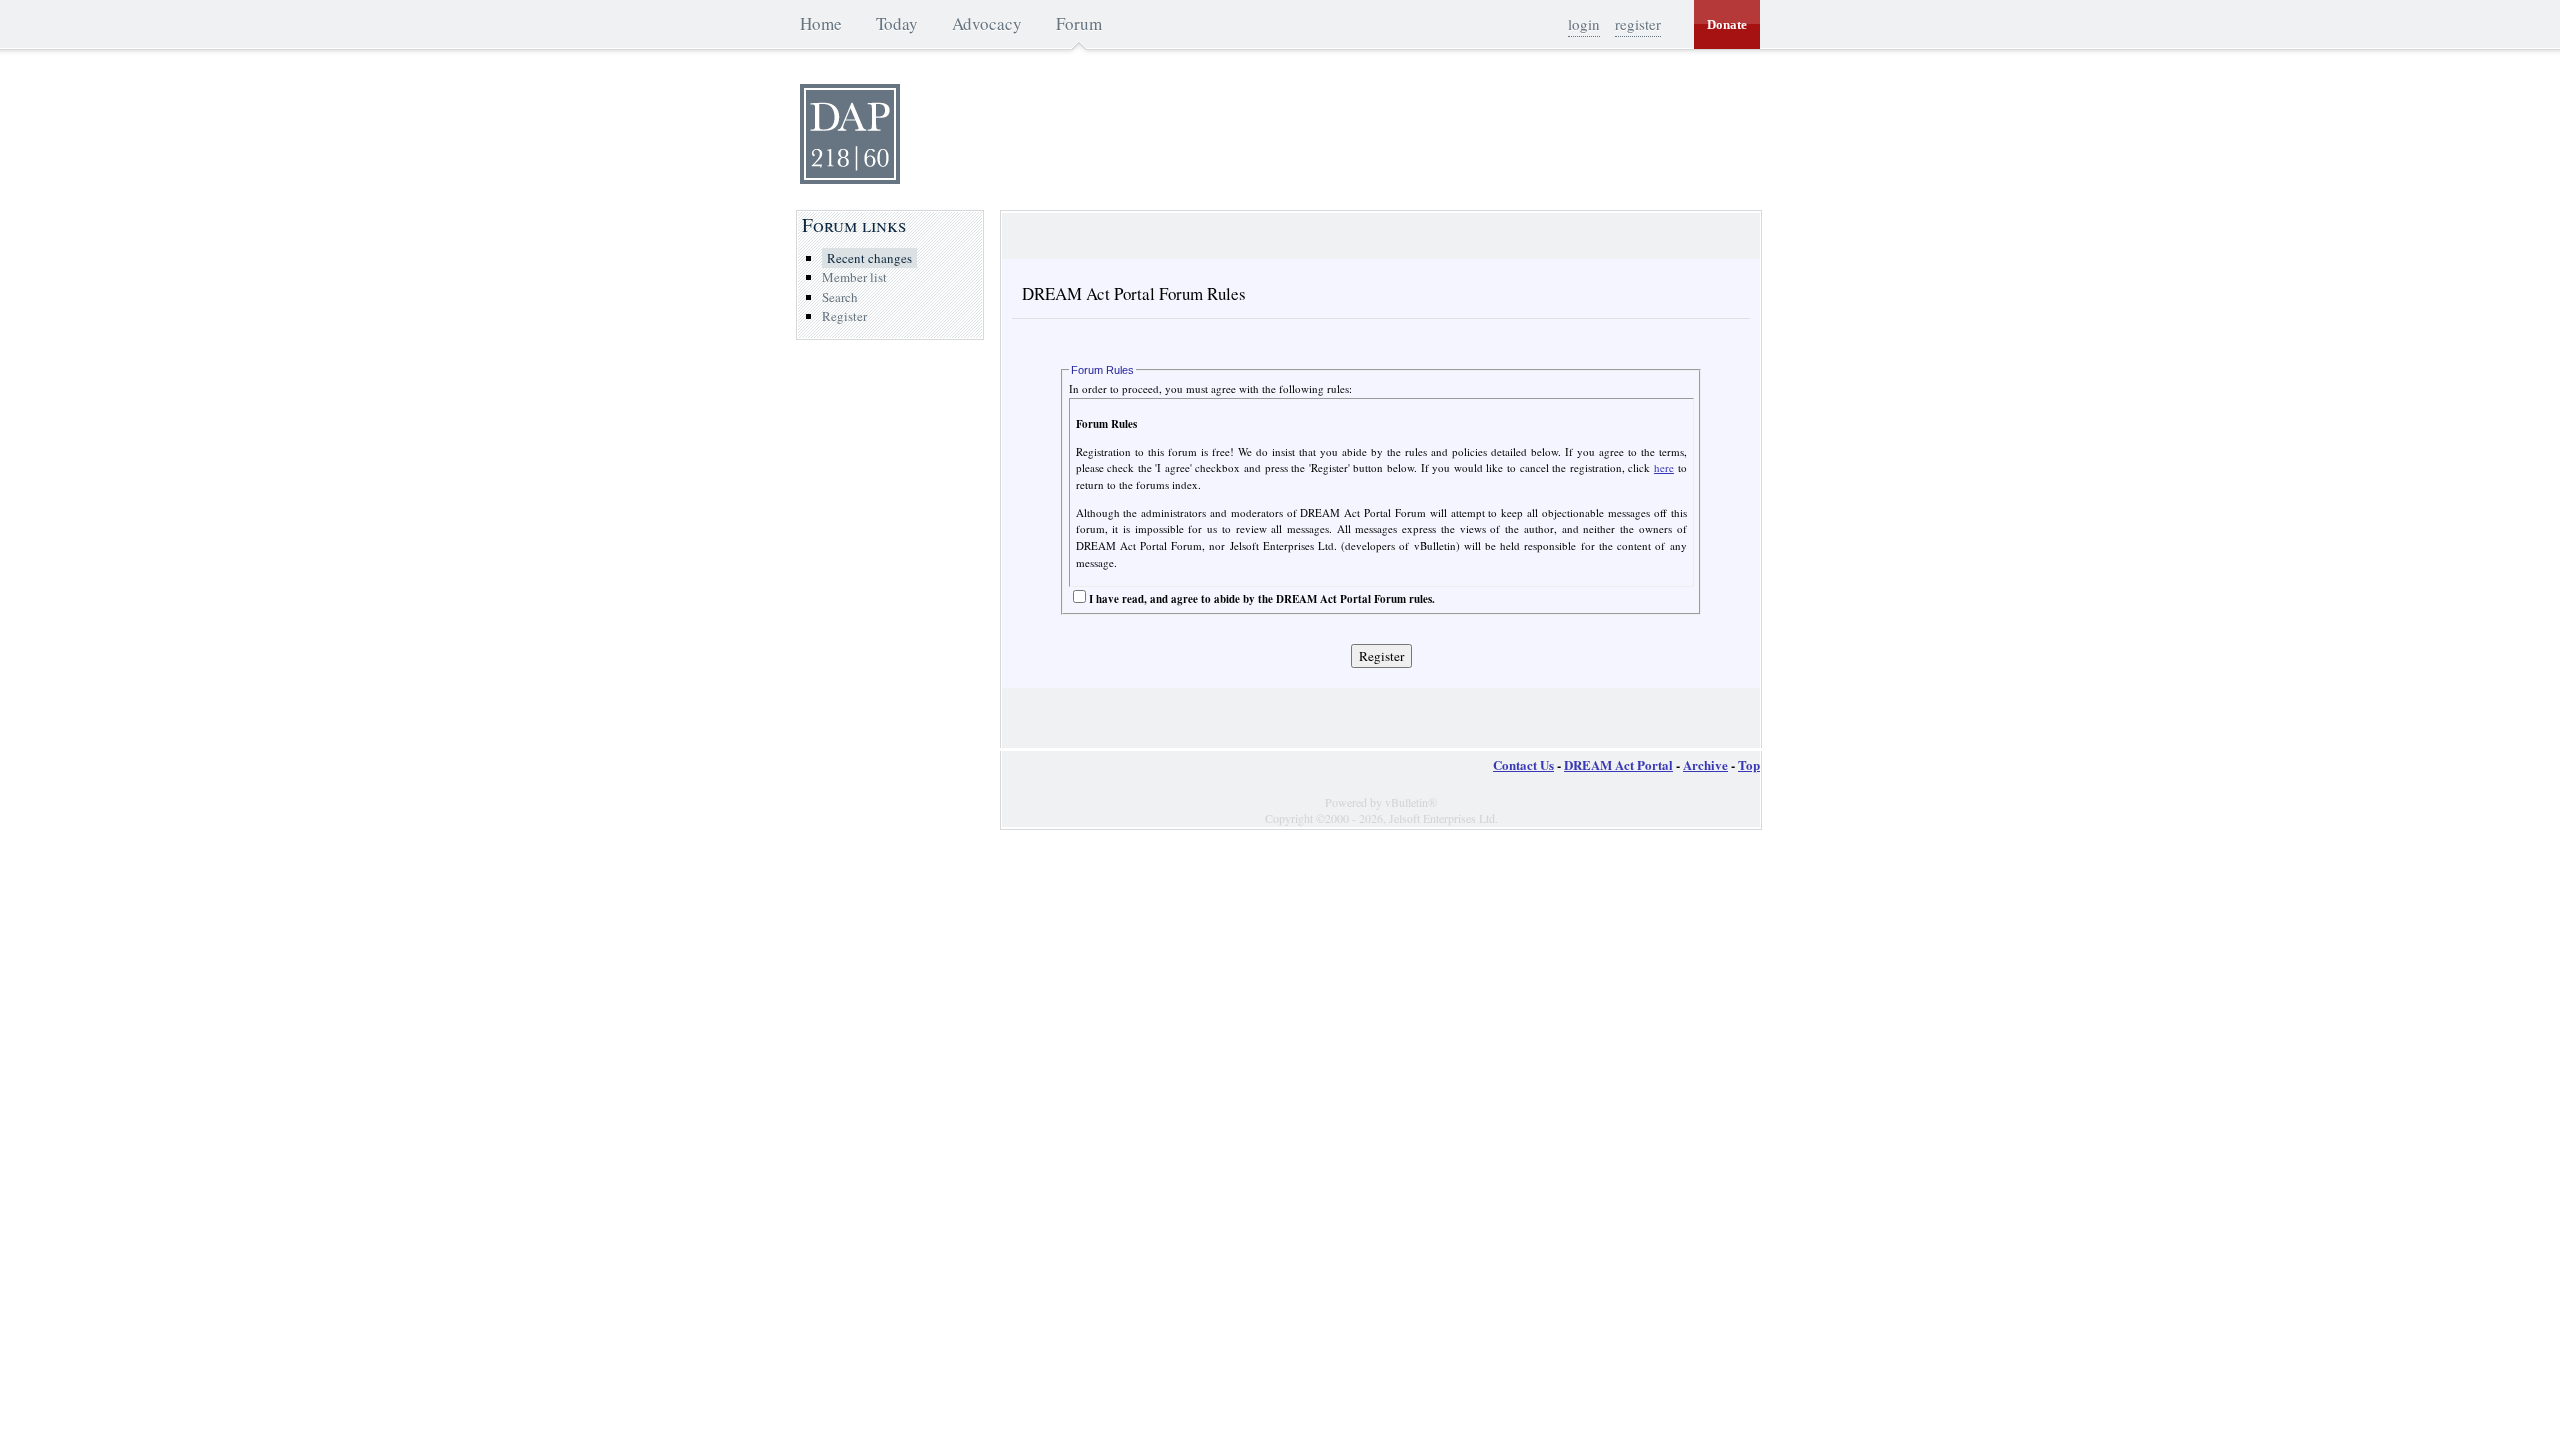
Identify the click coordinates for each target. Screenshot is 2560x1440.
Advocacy (987, 23)
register (1638, 24)
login (1584, 24)
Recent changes (869, 258)
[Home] (850, 179)
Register (844, 316)
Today (897, 23)
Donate (1727, 24)
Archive (1705, 764)
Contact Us (1523, 764)
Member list (854, 277)
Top (1749, 764)
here (1664, 467)
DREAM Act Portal (1618, 764)
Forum (1079, 23)
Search (840, 297)
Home (821, 23)
